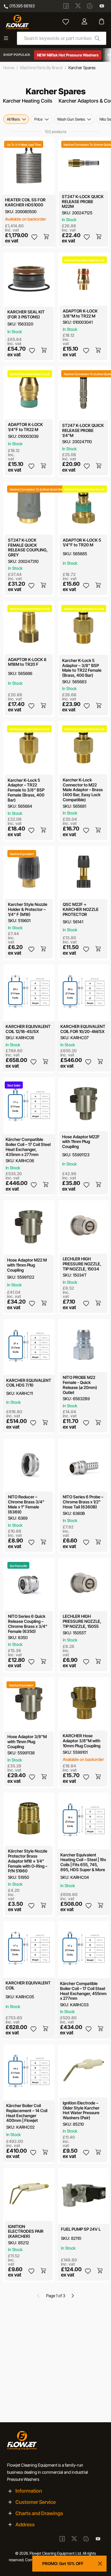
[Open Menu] (6, 38)
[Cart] (102, 22)
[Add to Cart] (47, 237)
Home (9, 68)
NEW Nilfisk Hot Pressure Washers (68, 55)
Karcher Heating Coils (28, 101)
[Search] (97, 38)
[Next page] (73, 2296)
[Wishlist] (66, 22)
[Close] (100, 2564)
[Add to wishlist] (34, 237)
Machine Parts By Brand (41, 68)
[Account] (85, 22)
